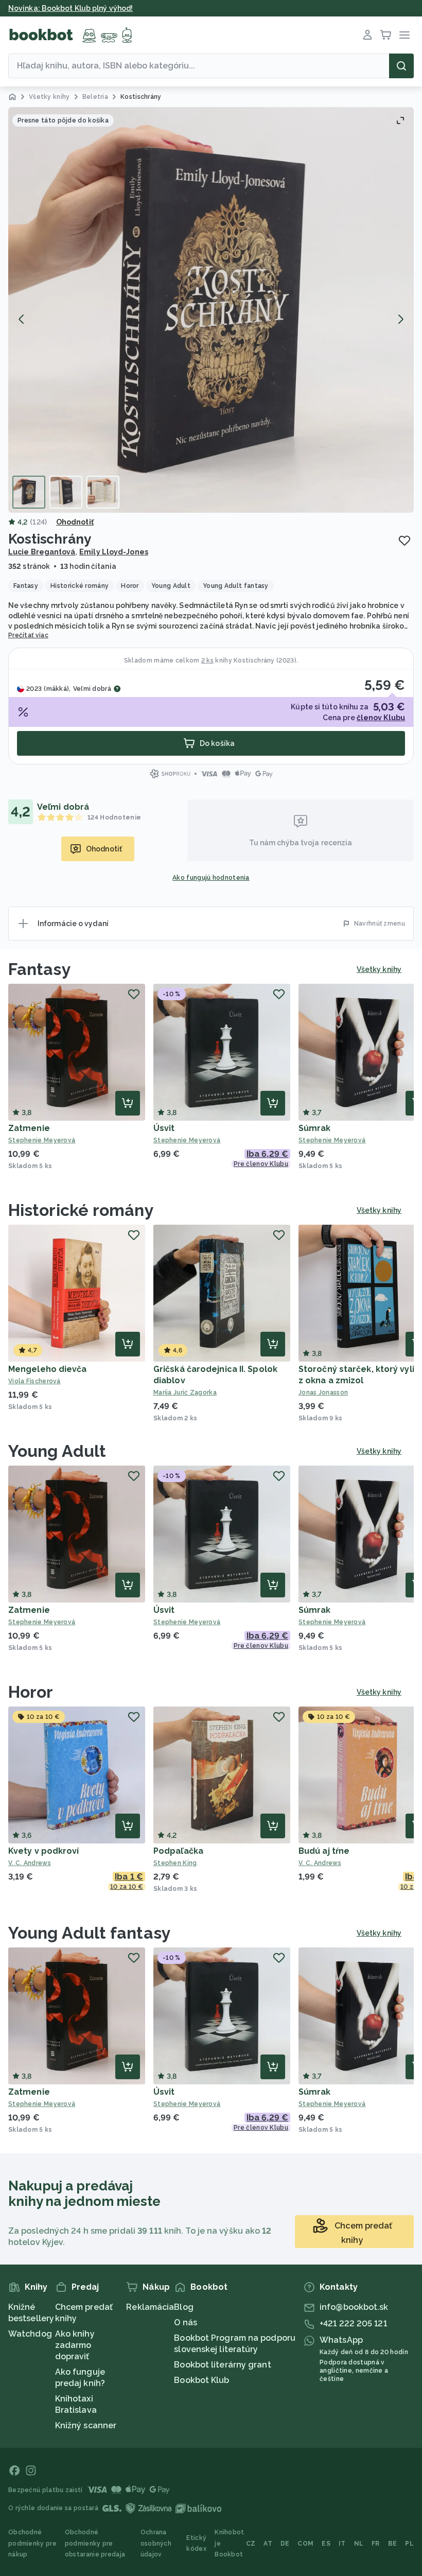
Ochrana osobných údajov (156, 2543)
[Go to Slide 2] (66, 492)
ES (326, 2544)
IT (342, 2544)
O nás (186, 2322)
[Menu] (405, 35)
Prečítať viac (28, 635)
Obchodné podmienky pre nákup (32, 2543)
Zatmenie (29, 1128)
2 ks (207, 660)
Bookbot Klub (201, 2380)
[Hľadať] (401, 66)
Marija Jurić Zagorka (185, 1393)
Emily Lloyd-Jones (114, 552)
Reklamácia (150, 2307)
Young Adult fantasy (90, 1933)
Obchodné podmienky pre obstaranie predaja (95, 2543)
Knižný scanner (86, 2425)
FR (376, 2544)
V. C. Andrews (30, 1863)
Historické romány (81, 1210)
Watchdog (30, 2334)
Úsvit (164, 1128)
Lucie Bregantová (42, 552)
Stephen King (175, 1863)
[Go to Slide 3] (103, 492)
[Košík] (386, 35)
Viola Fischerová (34, 1381)
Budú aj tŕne (324, 1851)
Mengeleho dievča (48, 1369)
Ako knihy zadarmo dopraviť (75, 2345)
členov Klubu (381, 718)
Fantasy (40, 969)
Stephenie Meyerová (42, 1140)
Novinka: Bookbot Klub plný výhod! (71, 8)
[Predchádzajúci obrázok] (22, 319)
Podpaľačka (178, 1851)
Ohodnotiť (75, 522)
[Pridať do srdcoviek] (405, 541)
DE (285, 2544)
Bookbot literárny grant (222, 2365)
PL (409, 2544)
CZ (251, 2544)
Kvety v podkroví (44, 1851)
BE (393, 2544)
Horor (31, 1692)
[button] (211, 310)
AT (268, 2544)
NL (359, 2544)
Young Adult (57, 1451)
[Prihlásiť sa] (367, 35)
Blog (183, 2307)
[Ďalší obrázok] (400, 319)
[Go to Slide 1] (29, 492)
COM (305, 2544)
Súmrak (315, 1128)
